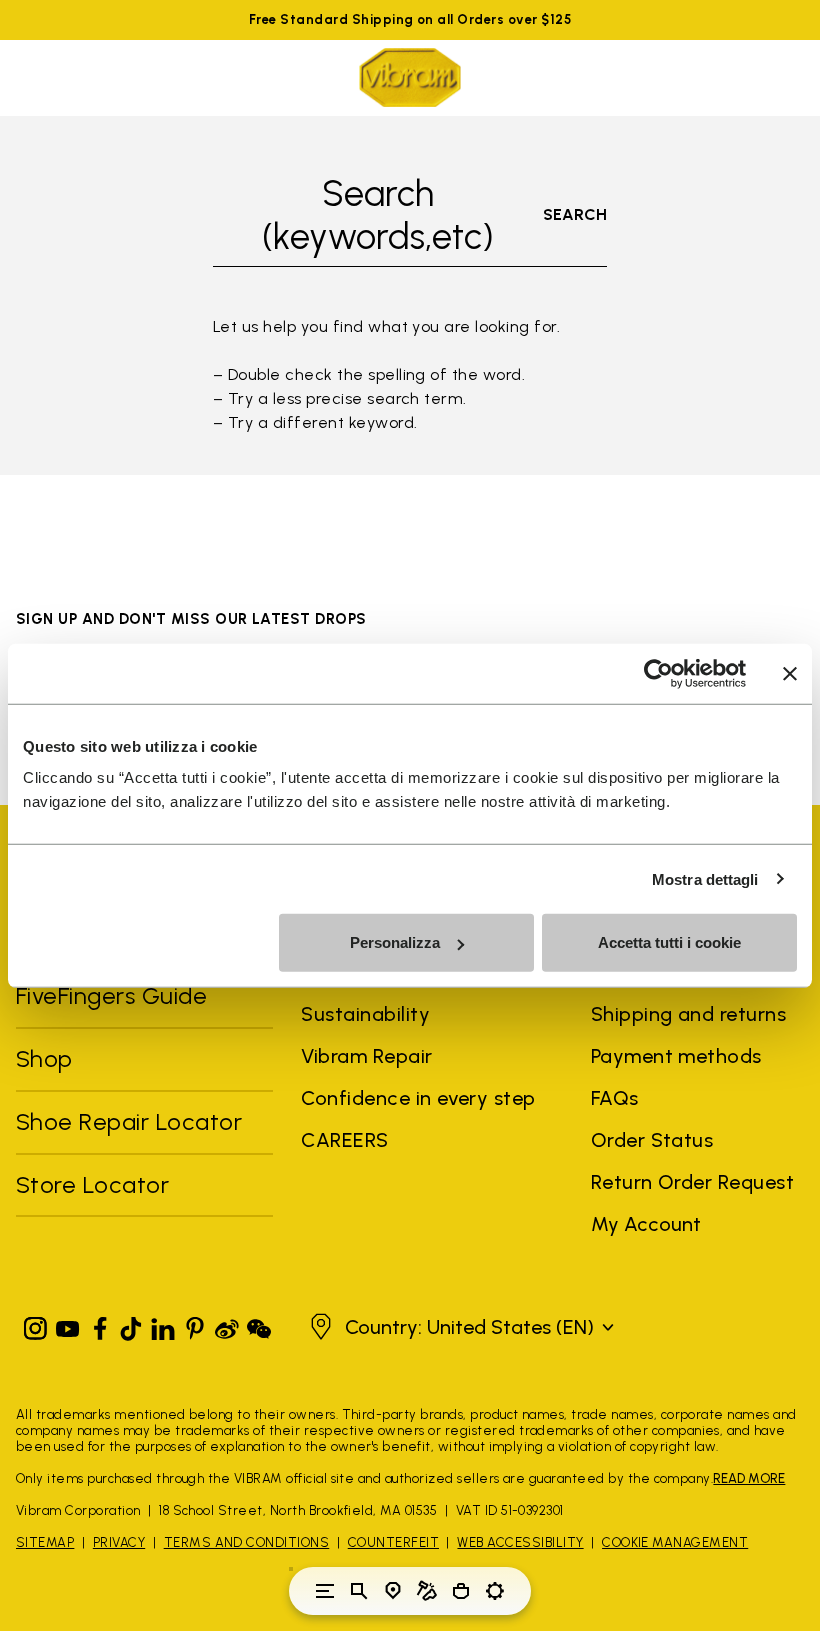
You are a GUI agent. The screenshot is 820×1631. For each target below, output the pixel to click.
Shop (44, 1058)
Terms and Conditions (247, 1542)
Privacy (119, 1542)
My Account (646, 1224)
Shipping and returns (689, 1014)
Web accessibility (520, 1542)
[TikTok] (131, 1324)
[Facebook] (100, 1324)
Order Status (652, 1140)
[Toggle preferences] (495, 1591)
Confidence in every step (418, 1098)
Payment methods (676, 1056)
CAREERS (344, 1140)
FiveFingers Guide (115, 995)
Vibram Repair (366, 1056)
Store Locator (92, 1184)
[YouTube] (68, 1324)
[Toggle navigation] (325, 1591)
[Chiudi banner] (790, 673)
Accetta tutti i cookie (669, 942)
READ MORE (749, 1478)
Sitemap (45, 1542)
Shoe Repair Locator (129, 1121)
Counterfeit (393, 1542)
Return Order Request (693, 1182)
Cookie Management (675, 1542)
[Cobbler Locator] (427, 1591)
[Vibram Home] (410, 77)
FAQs (615, 1098)
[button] (459, 1327)
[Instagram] (36, 1324)
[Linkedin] (163, 1324)
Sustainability (365, 1014)
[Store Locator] (393, 1591)
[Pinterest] (195, 1324)
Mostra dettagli (705, 878)
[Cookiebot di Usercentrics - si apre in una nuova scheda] (658, 673)
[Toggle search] (359, 1591)
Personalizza (395, 942)
